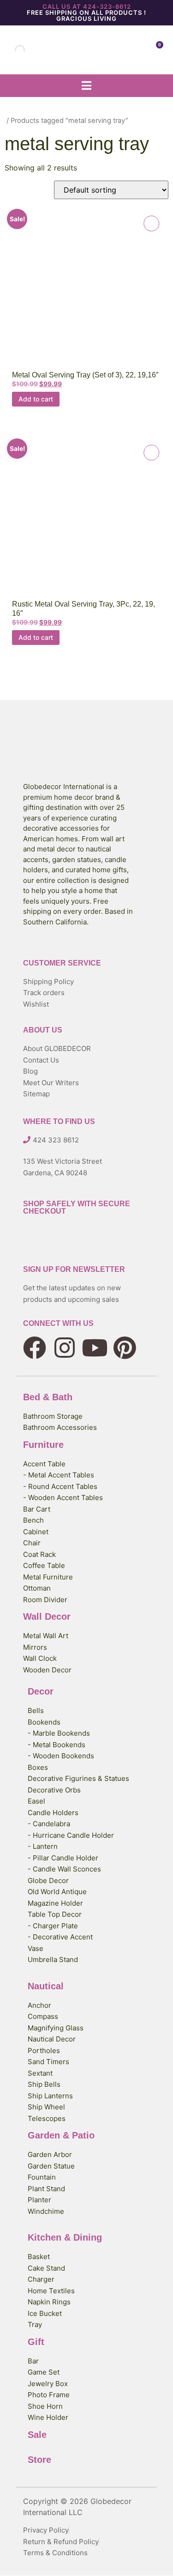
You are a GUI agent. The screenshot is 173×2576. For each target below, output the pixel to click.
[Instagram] (65, 1348)
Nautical (46, 1986)
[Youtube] (95, 1348)
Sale (37, 2435)
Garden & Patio (61, 2135)
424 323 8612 (56, 1140)
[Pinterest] (125, 1348)
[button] (86, 86)
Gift (36, 2342)
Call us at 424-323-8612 (87, 6)
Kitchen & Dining (65, 2237)
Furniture (43, 1445)
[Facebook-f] (35, 1348)
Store (39, 2460)
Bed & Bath (48, 1397)
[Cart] (156, 50)
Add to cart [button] (36, 399)
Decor (41, 1691)
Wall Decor (47, 1616)
